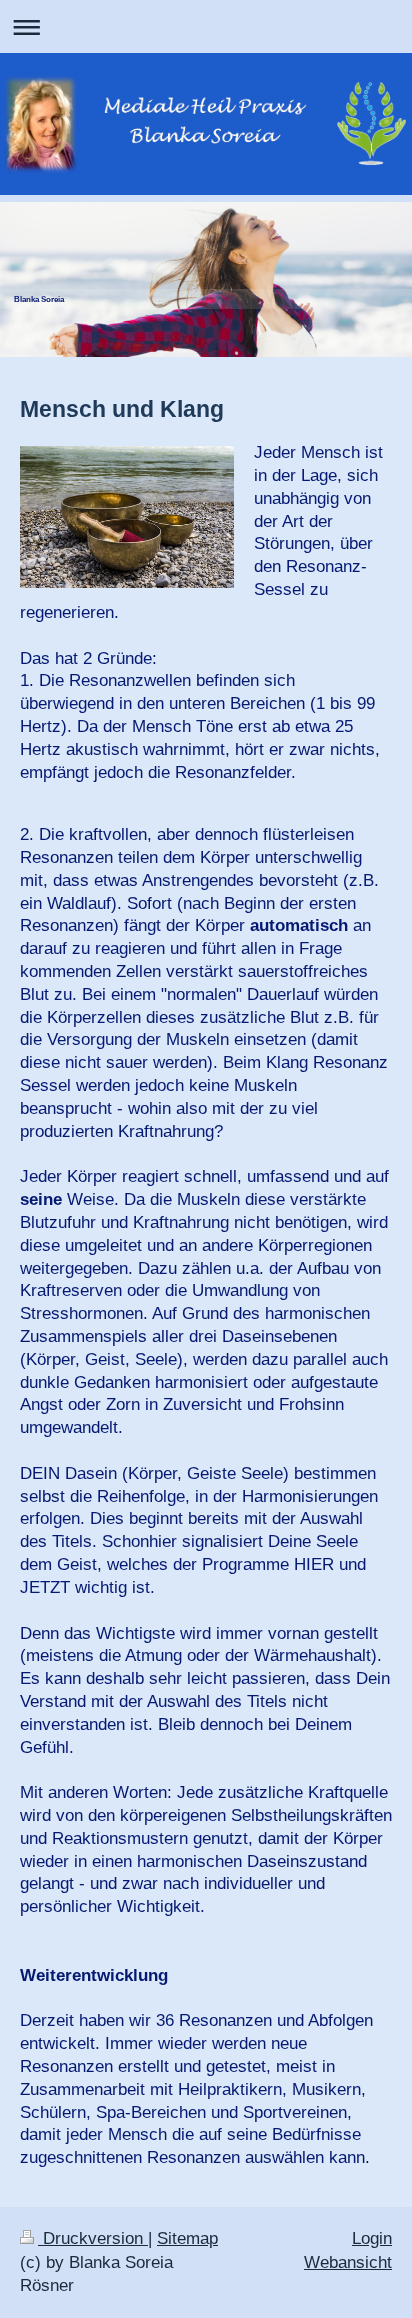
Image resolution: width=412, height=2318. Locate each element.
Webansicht (348, 2262)
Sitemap (187, 2238)
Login (372, 2238)
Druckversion (93, 2238)
